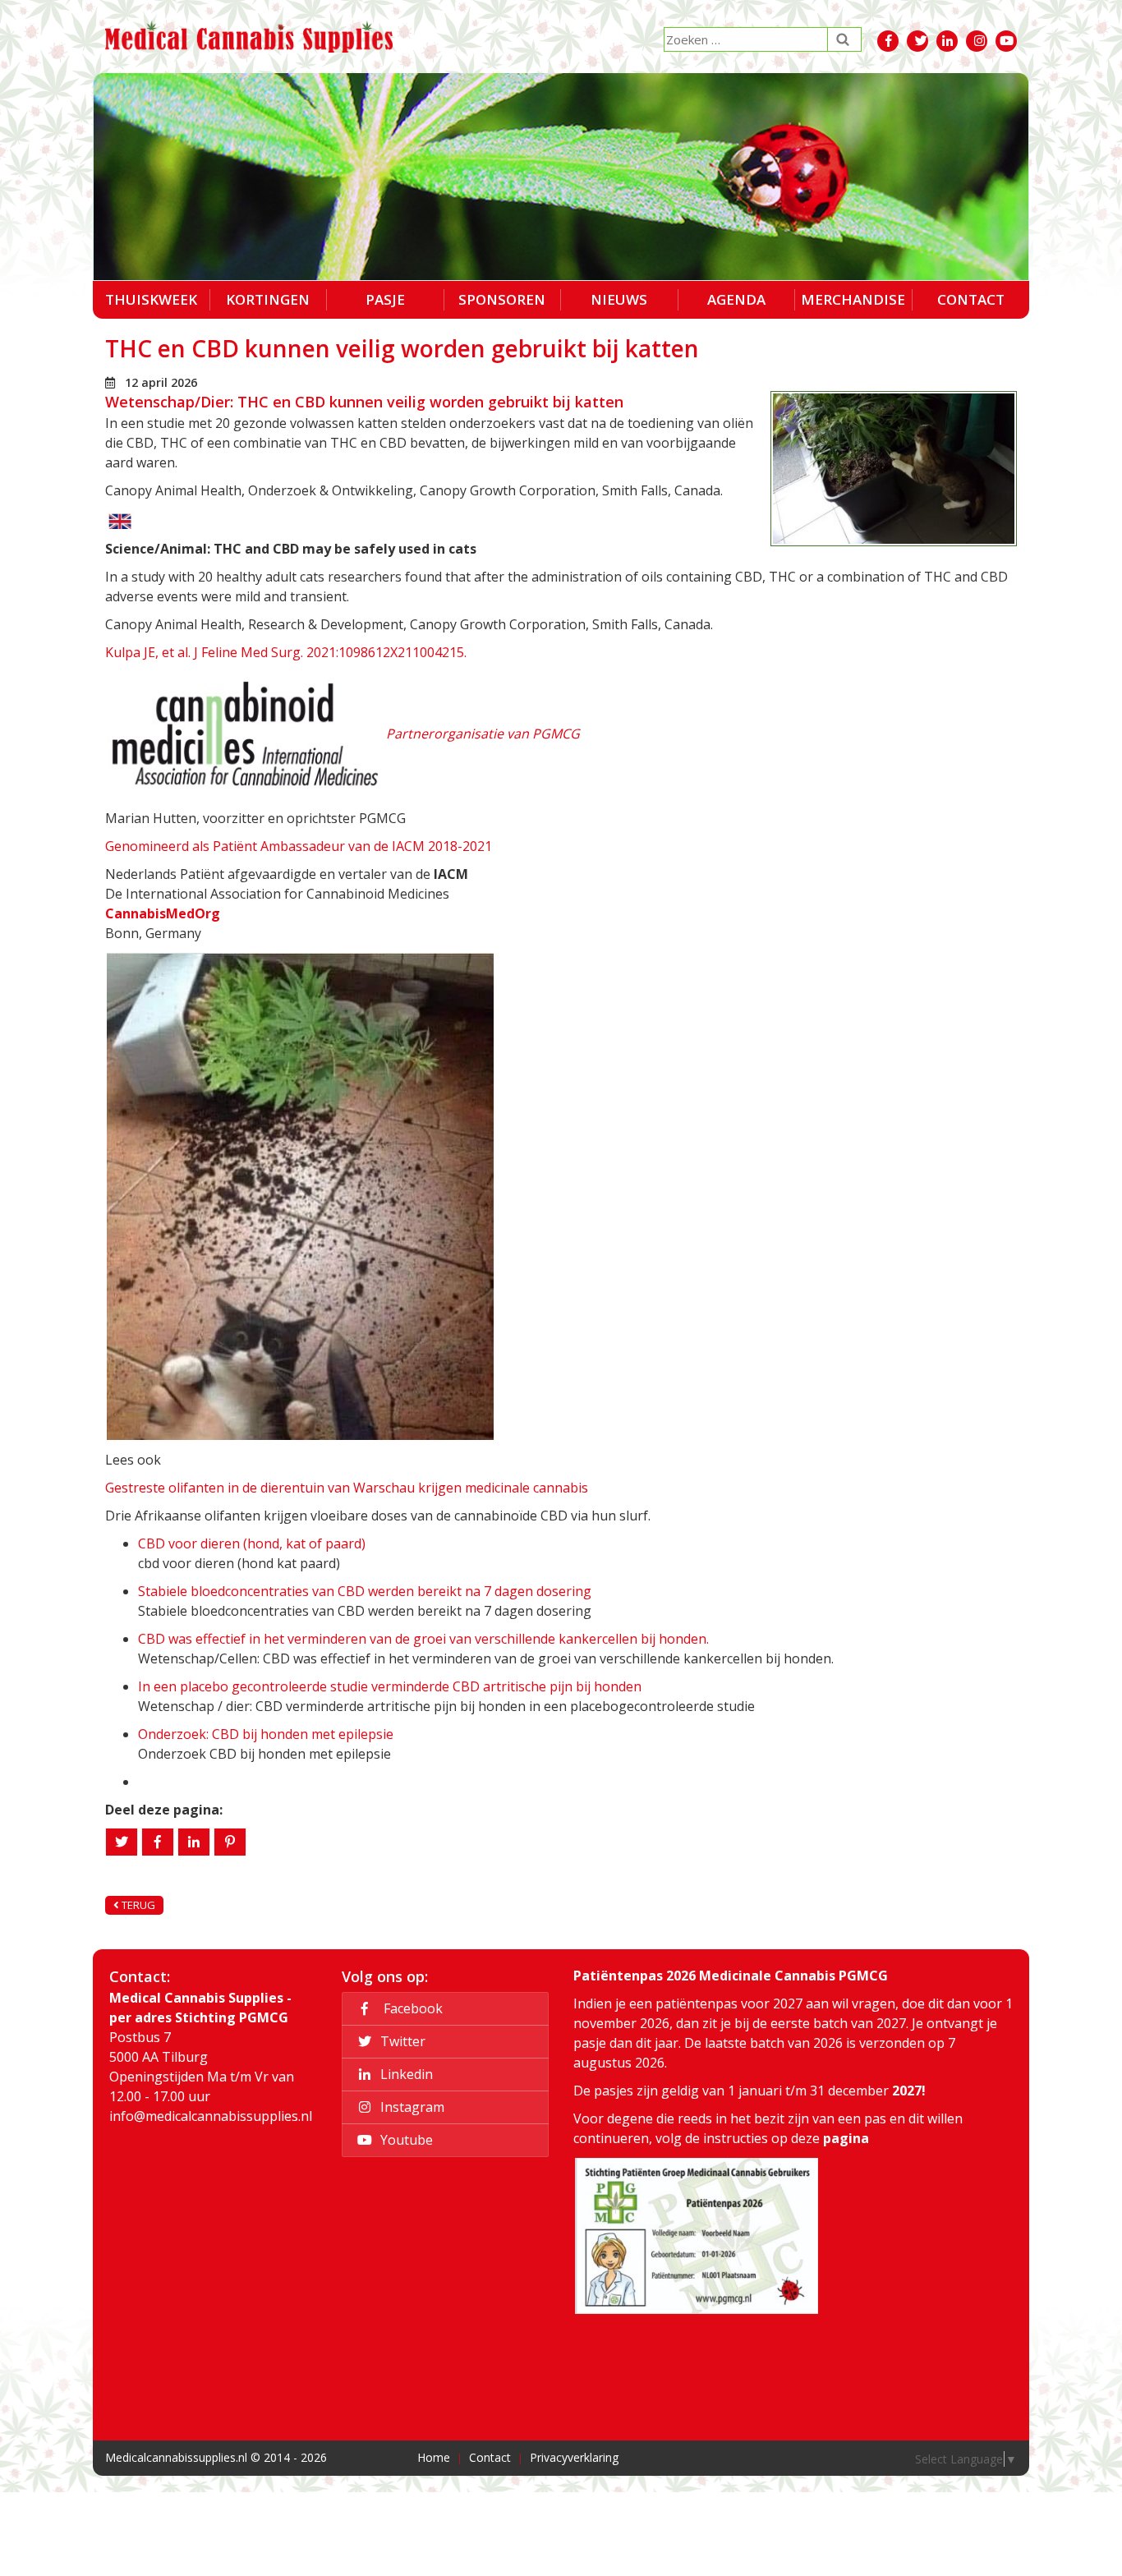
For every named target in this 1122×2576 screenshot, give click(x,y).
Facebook (410, 2008)
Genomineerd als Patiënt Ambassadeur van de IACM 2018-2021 (299, 846)
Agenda (736, 299)
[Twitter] (122, 1842)
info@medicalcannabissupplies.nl (211, 2116)
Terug (137, 1905)
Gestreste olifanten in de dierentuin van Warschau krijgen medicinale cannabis (347, 1488)
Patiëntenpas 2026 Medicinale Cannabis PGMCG (731, 1976)
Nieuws (619, 299)
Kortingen (268, 299)
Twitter (401, 2041)
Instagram (411, 2107)
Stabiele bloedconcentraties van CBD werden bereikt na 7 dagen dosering (365, 1591)
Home (434, 2457)
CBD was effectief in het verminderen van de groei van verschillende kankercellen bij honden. (423, 1639)
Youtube (405, 2140)
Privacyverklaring (574, 2457)
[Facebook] (158, 1842)
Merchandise (853, 299)
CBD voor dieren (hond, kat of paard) (252, 1543)
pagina (846, 2138)
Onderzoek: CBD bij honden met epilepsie (266, 1734)
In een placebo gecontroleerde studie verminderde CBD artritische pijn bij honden (390, 1686)
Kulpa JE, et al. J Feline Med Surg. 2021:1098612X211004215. (286, 652)
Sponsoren (502, 299)
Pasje (385, 299)
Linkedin (405, 2074)
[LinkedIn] (194, 1842)
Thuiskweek (151, 299)
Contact (971, 299)
